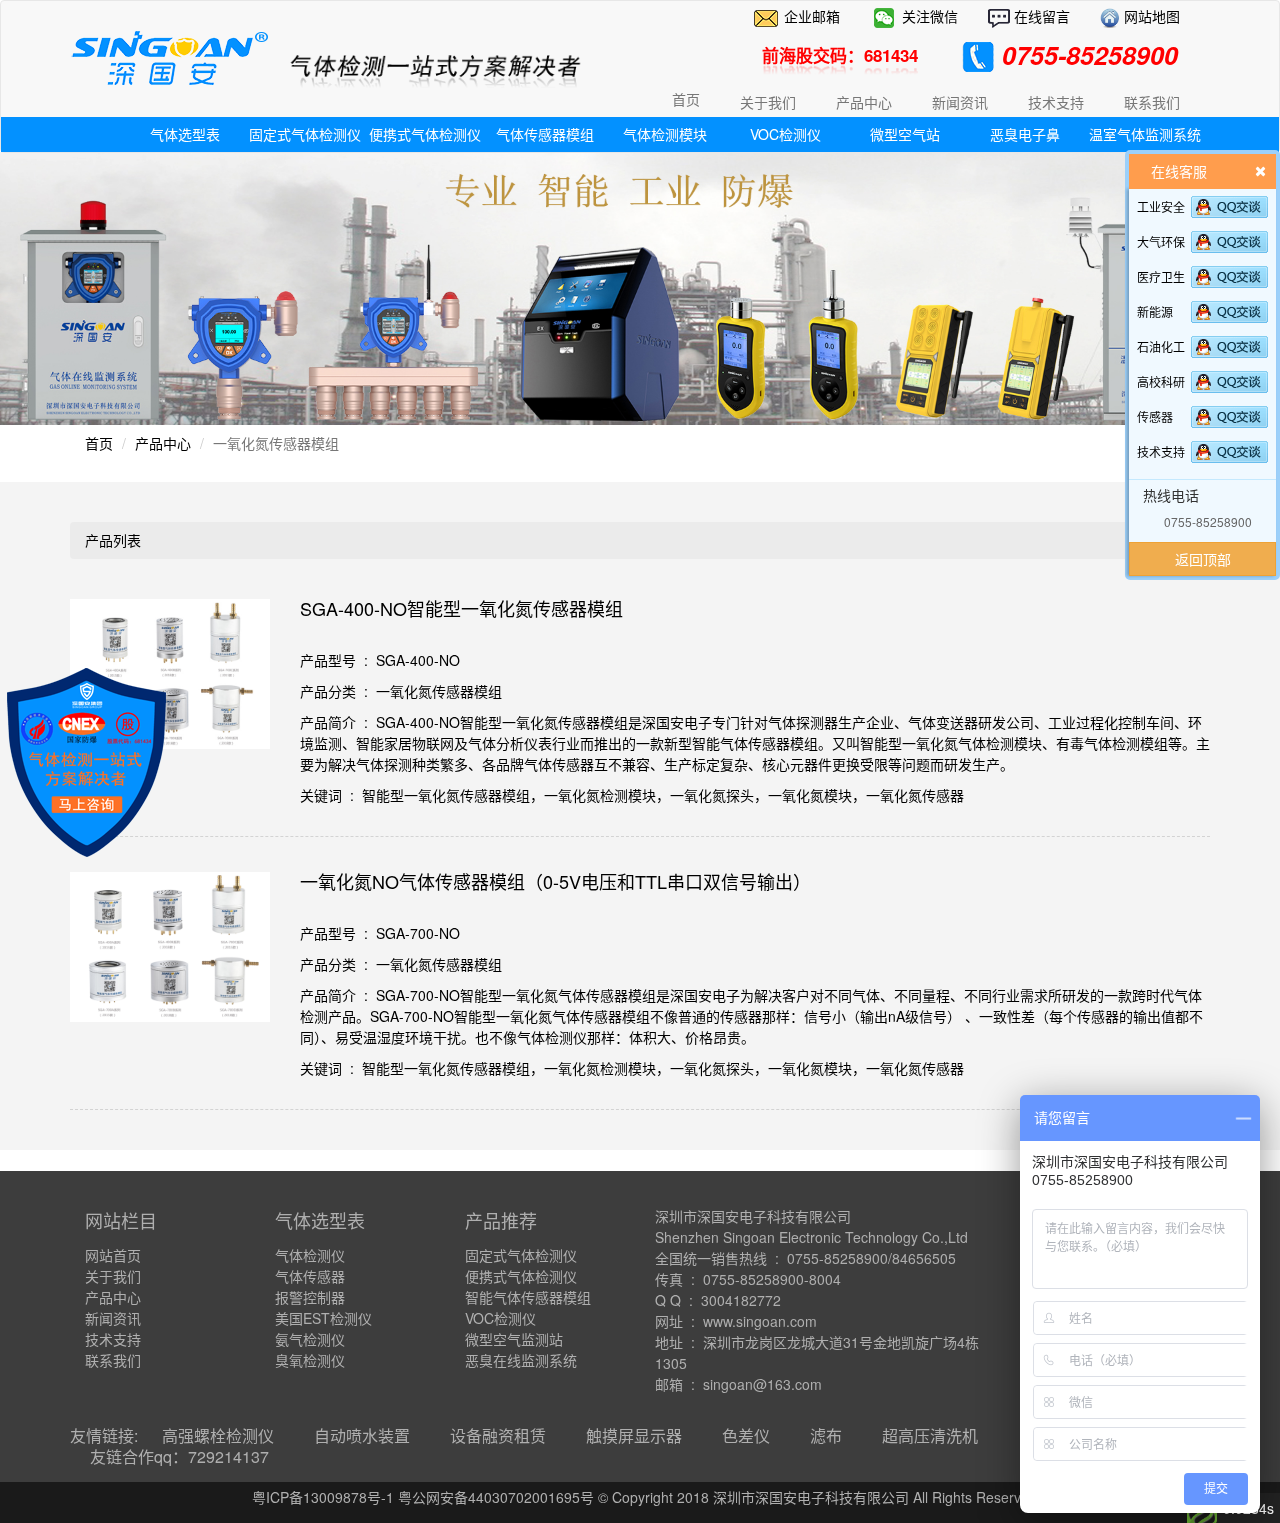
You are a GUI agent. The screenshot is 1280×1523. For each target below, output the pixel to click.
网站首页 (113, 1255)
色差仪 (746, 1435)
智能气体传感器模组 (528, 1297)
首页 (686, 99)
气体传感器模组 (545, 134)
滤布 (826, 1435)
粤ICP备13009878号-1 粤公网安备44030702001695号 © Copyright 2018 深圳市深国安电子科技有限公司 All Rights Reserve (640, 1497)
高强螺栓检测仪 (218, 1435)
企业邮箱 (812, 16)
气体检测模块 (665, 134)
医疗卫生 (1161, 276)
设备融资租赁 (498, 1435)
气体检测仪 (310, 1255)
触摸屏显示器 (634, 1435)
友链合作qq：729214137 (179, 1456)
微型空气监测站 (514, 1339)
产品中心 (163, 443)
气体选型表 (185, 134)
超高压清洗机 (930, 1435)
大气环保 (1161, 241)
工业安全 (1161, 206)
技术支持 (1161, 451)
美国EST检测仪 (323, 1318)
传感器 (1155, 416)
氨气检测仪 (310, 1339)
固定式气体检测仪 (305, 134)
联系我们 (113, 1360)
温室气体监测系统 (1145, 134)
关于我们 (113, 1276)
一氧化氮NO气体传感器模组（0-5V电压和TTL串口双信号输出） (555, 881)
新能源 (1155, 311)
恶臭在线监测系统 (521, 1360)
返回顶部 (1203, 559)
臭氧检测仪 (310, 1360)
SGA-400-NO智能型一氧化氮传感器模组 (461, 608)
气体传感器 (310, 1276)
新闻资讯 (113, 1318)
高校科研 (1161, 381)
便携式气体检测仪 (425, 134)
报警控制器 (310, 1297)
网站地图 (1150, 16)
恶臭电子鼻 (1025, 134)
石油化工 (1161, 346)
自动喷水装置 (362, 1435)
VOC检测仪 (785, 134)
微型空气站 (905, 134)
